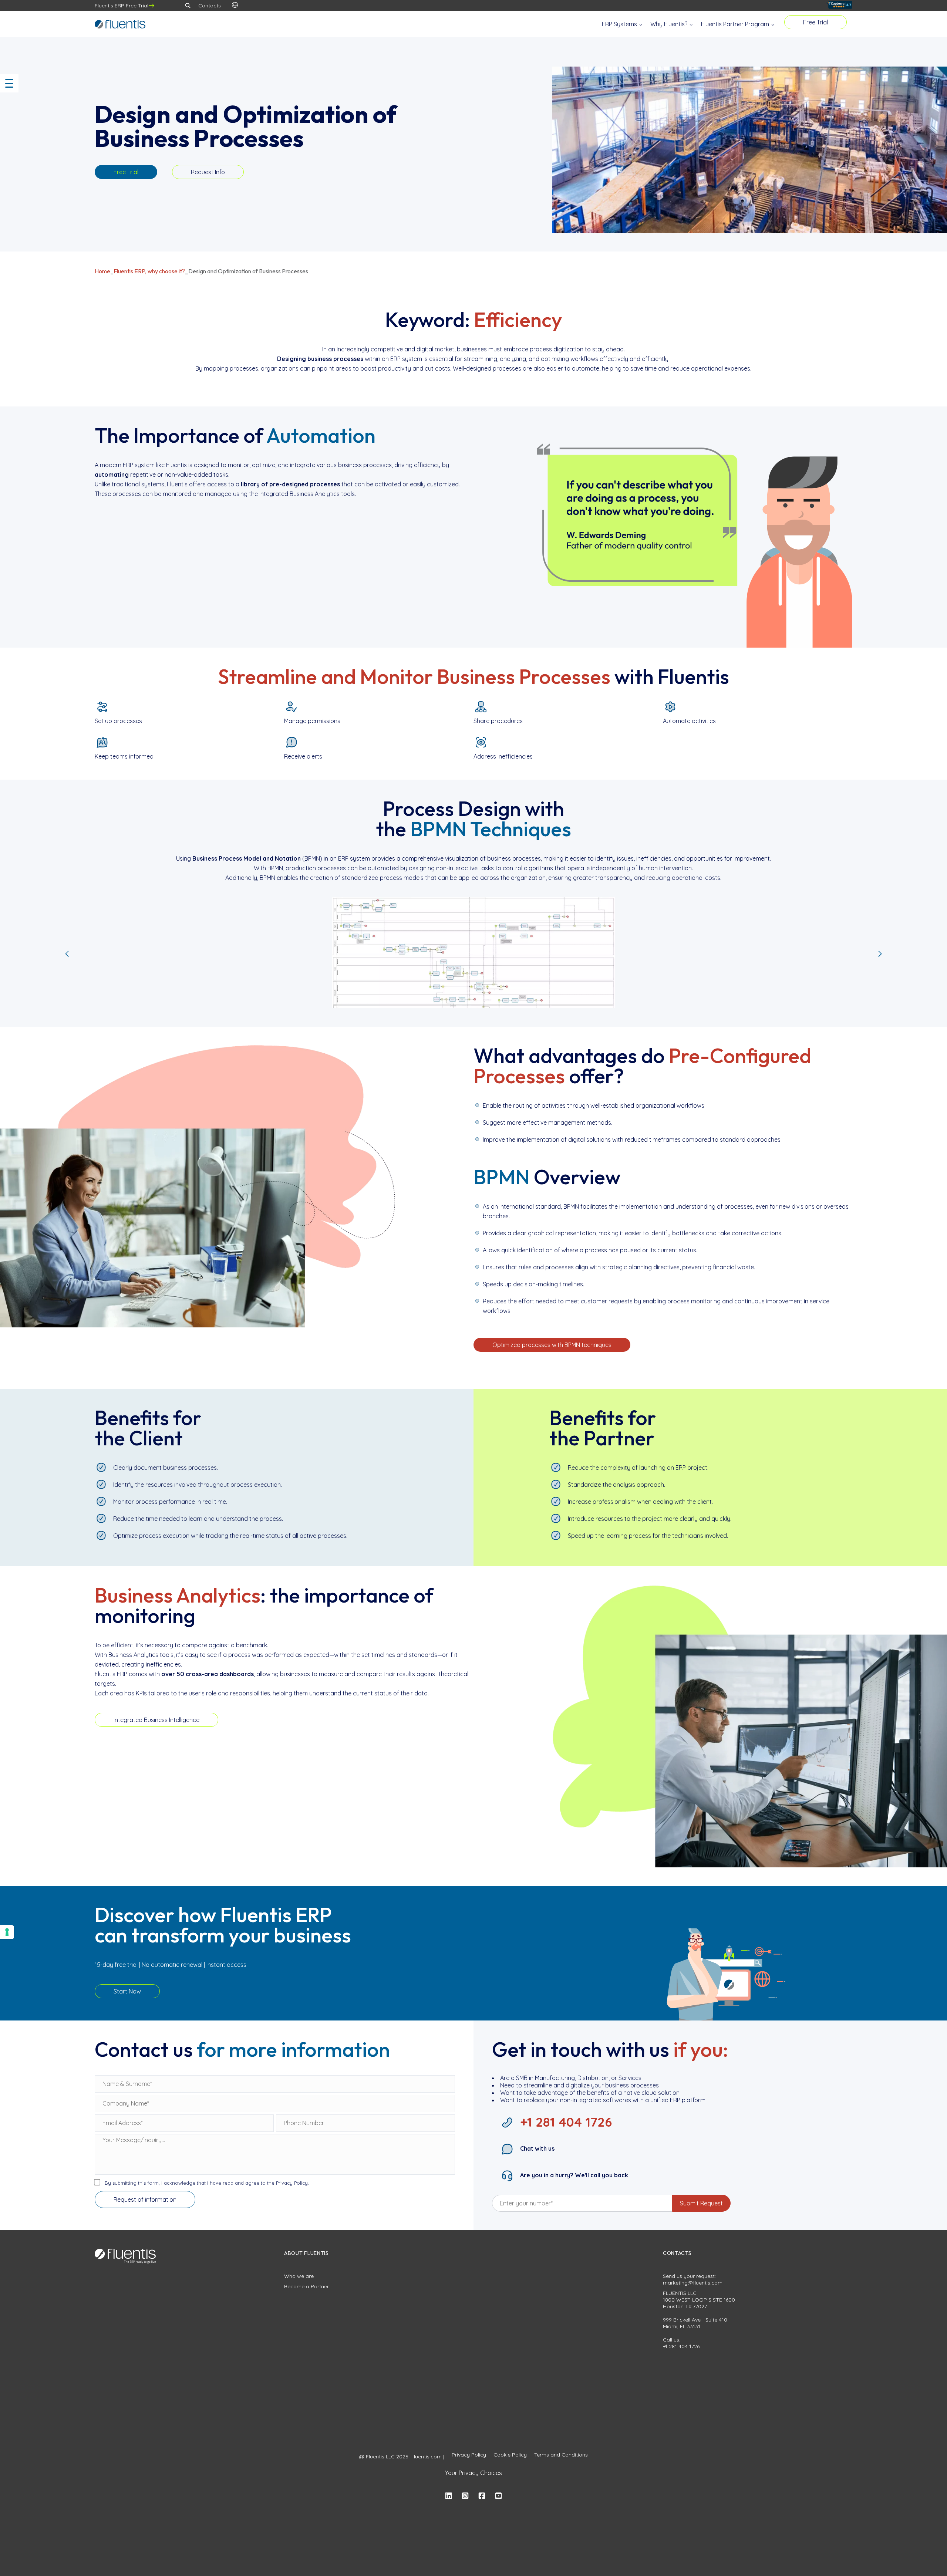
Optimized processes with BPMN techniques (552, 1345)
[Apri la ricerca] (188, 6)
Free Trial (815, 22)
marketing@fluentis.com (693, 2283)
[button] (67, 954)
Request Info (208, 172)
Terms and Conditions (561, 2455)
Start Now (127, 1991)
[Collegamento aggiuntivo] (182, 1988)
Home (102, 271)
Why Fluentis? (670, 24)
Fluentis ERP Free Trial (122, 6)
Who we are (299, 2276)
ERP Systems (620, 24)
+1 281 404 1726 (681, 2346)
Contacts (210, 6)
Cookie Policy (510, 2455)
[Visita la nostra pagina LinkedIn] (449, 2496)
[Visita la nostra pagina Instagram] (465, 2496)
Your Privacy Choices (473, 2473)
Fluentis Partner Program (736, 24)
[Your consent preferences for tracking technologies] (7, 1932)
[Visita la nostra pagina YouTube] (498, 2496)
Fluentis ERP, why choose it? (149, 271)
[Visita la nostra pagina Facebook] (482, 2496)
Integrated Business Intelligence (156, 1720)
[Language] (235, 6)
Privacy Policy (469, 2455)
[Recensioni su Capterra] (839, 6)
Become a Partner (306, 2286)
